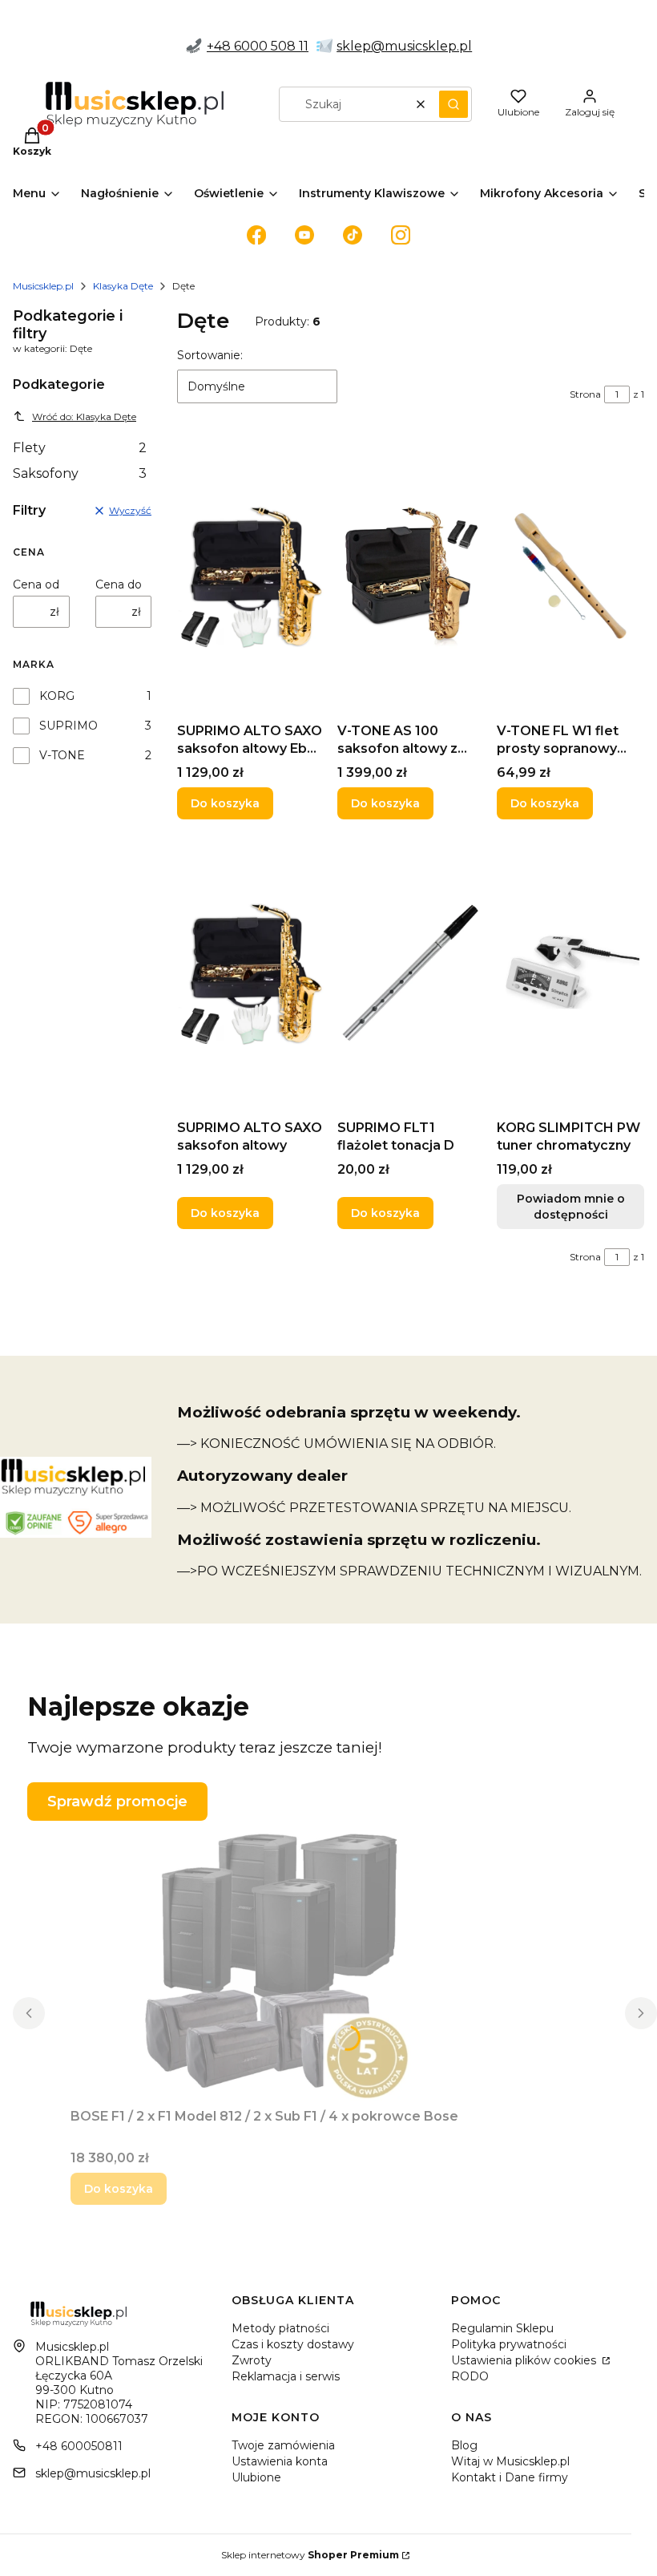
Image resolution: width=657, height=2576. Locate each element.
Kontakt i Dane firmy (510, 2477)
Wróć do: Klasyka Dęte (84, 417)
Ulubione (256, 2477)
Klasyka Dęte (123, 286)
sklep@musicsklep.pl (404, 46)
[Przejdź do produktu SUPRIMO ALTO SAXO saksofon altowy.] (251, 973)
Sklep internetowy (310, 2555)
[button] (453, 104)
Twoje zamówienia (283, 2445)
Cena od (36, 584)
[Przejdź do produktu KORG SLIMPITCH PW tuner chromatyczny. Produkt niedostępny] (570, 973)
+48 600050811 (79, 2446)
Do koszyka (225, 803)
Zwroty (252, 2360)
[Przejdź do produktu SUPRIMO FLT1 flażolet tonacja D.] (411, 973)
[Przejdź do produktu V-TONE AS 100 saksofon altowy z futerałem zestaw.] (411, 576)
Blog (464, 2445)
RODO (470, 2376)
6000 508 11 (271, 46)
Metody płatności (280, 2328)
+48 (220, 46)
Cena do (119, 584)
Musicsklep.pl (43, 286)
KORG (57, 696)
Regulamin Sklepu (502, 2328)
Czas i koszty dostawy (293, 2344)
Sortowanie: (210, 355)
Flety (80, 448)
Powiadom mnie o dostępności (571, 1207)
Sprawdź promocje (117, 1802)
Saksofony (80, 473)
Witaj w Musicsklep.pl (510, 2461)
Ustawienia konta (280, 2461)
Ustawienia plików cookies (525, 2360)
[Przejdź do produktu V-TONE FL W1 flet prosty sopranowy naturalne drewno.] (570, 576)
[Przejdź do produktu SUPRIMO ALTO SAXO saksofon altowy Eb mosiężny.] (251, 576)
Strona (585, 394)
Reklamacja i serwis (286, 2376)
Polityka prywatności (509, 2344)
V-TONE (62, 755)
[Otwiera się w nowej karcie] (256, 235)
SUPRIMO (69, 726)
